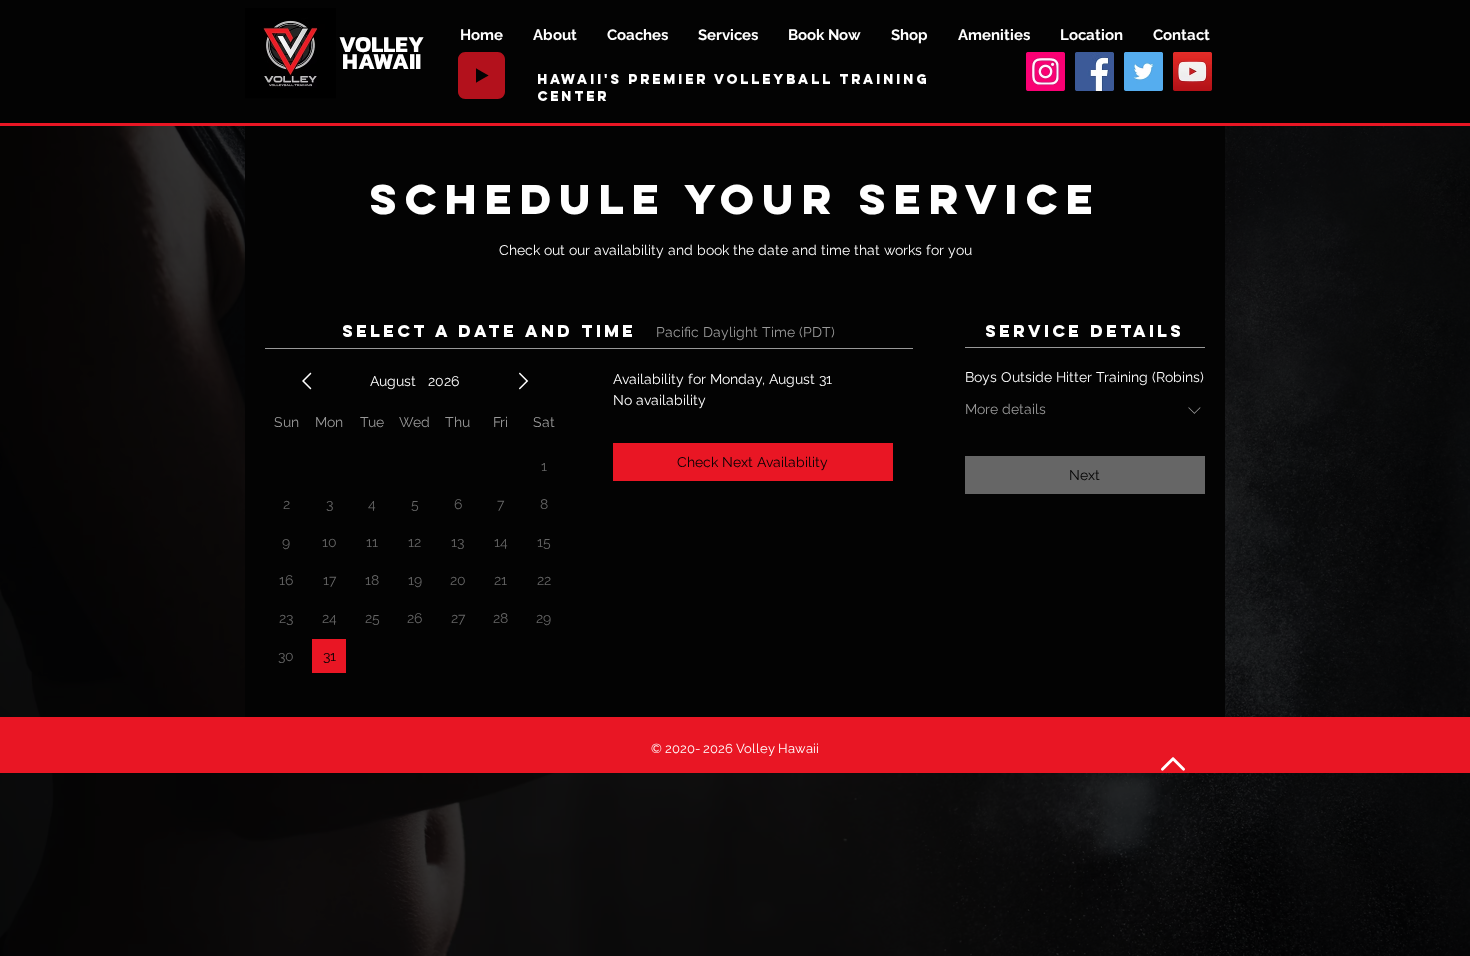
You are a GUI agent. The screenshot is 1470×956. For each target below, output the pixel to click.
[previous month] (307, 381)
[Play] (481, 75)
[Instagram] (1045, 71)
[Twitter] (1143, 71)
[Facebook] (1094, 71)
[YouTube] (1192, 71)
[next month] (523, 381)
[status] (745, 332)
